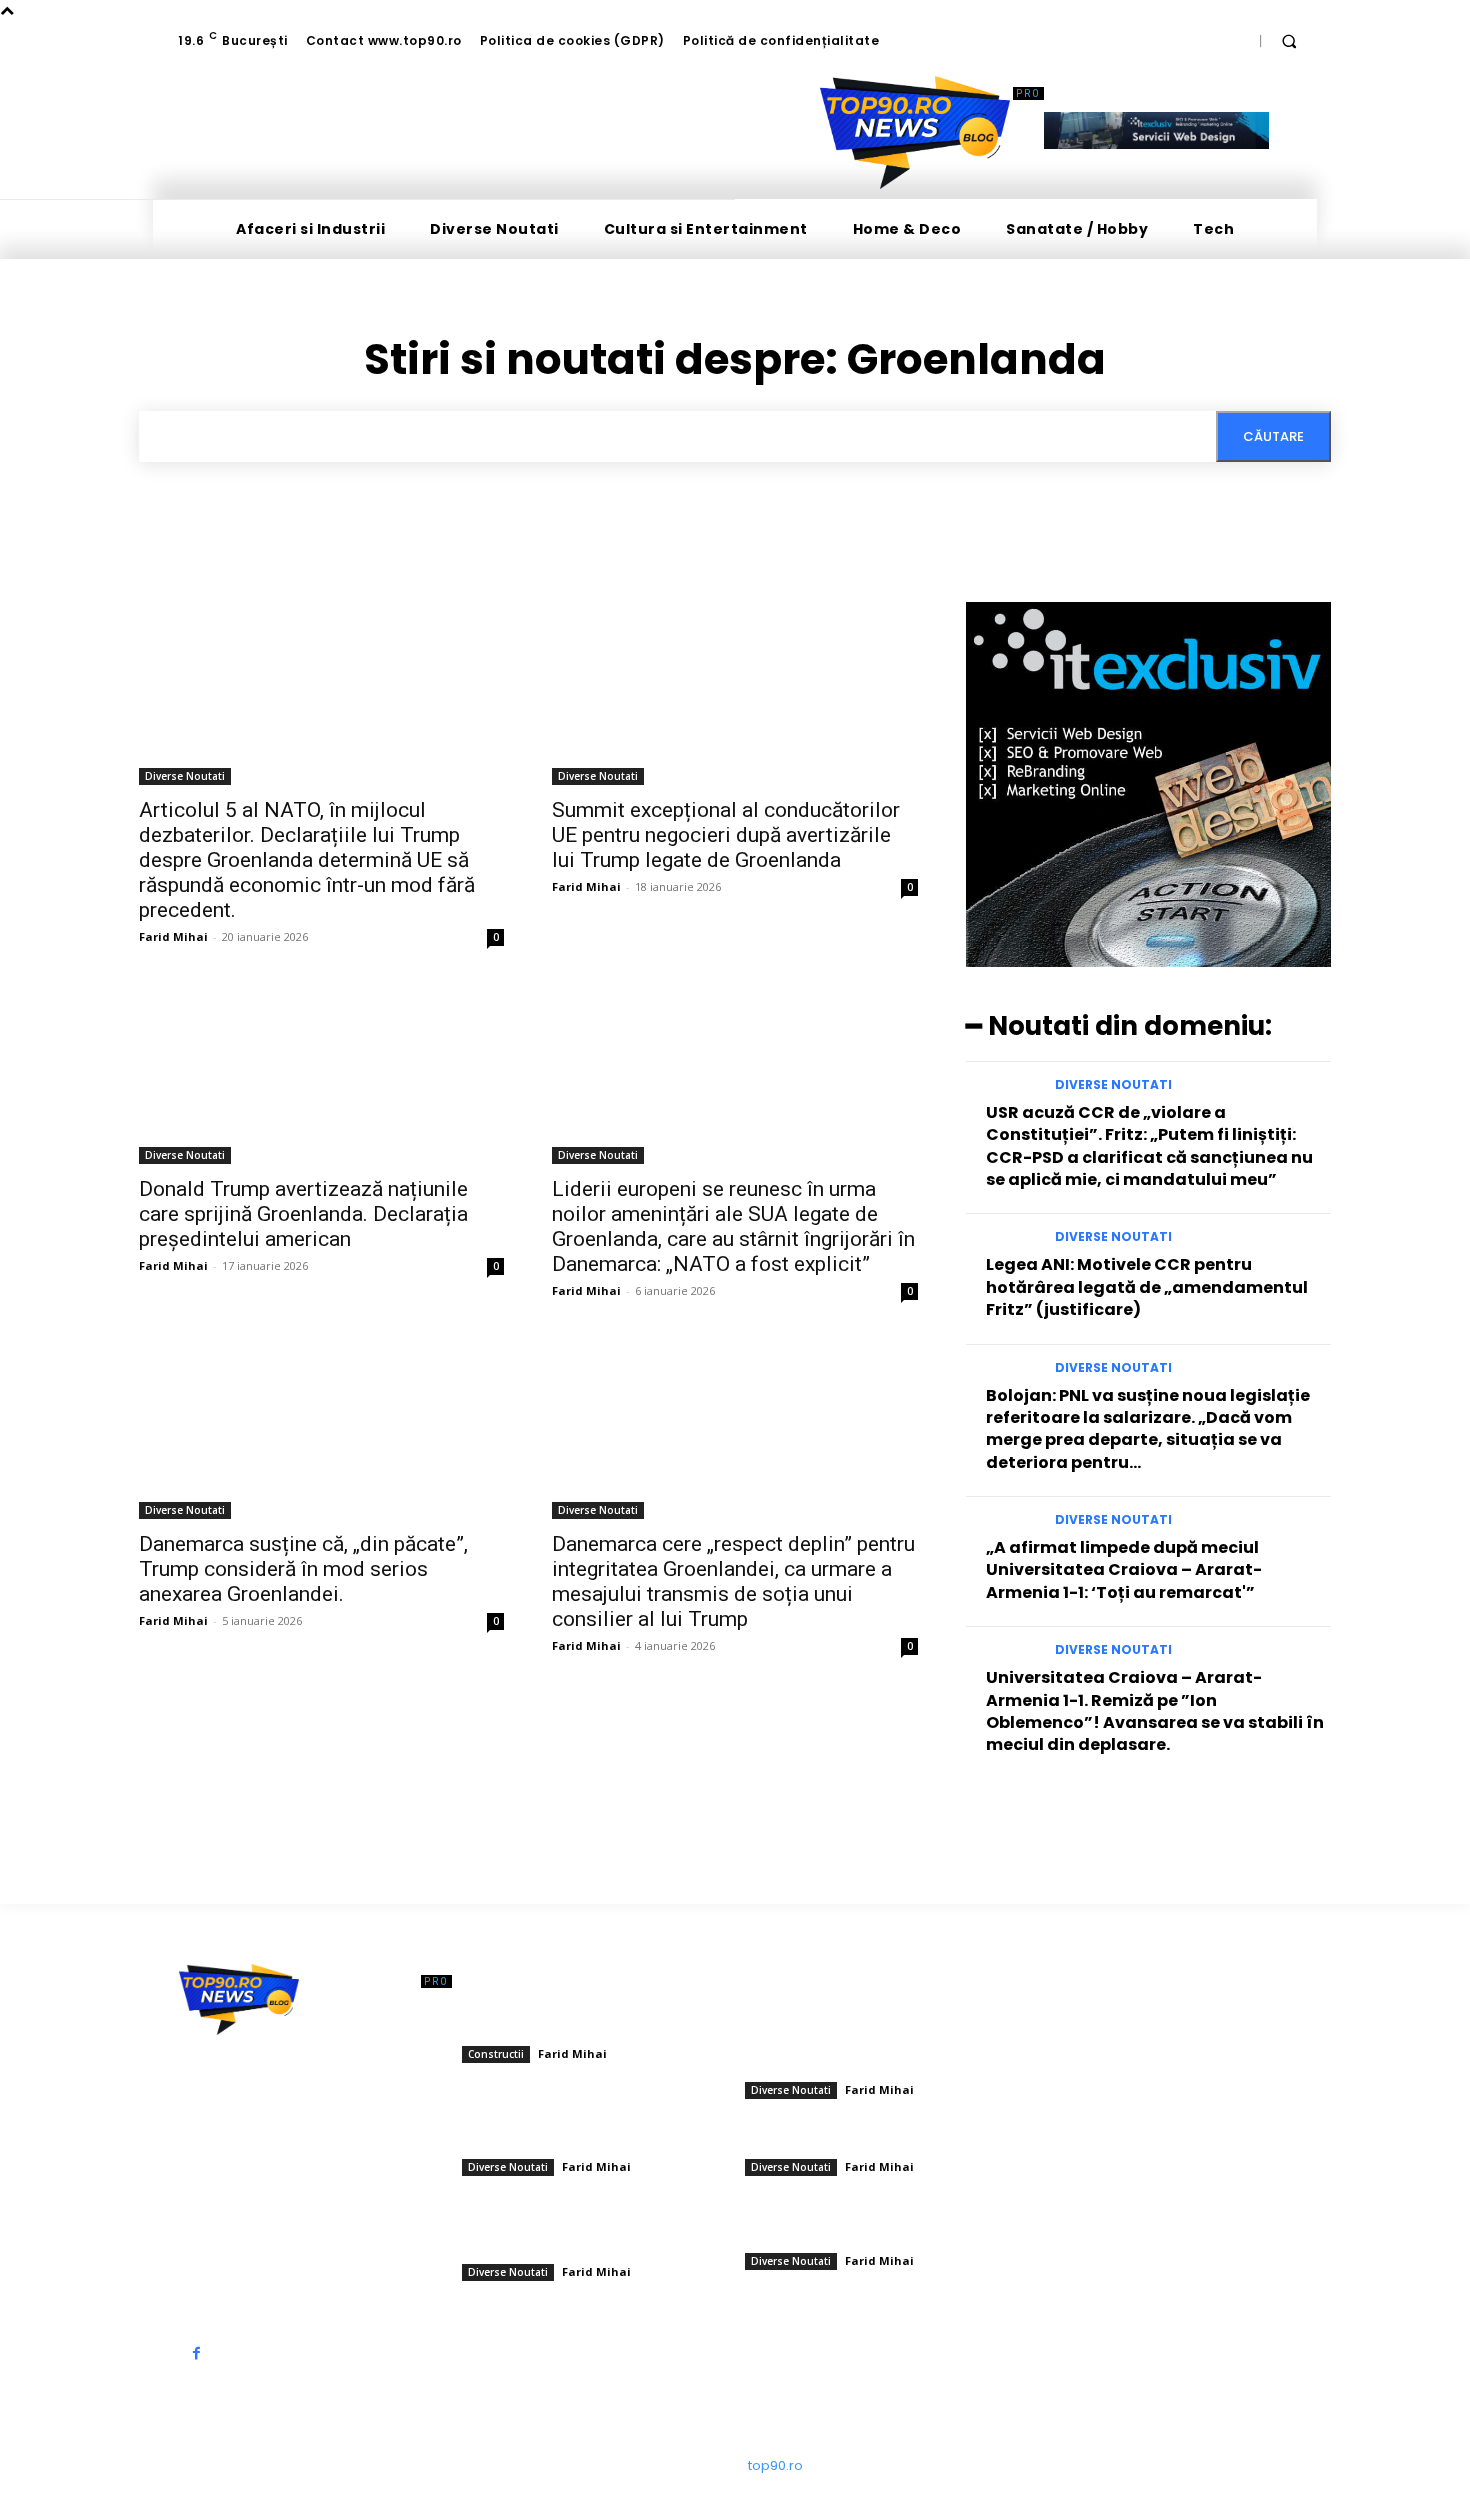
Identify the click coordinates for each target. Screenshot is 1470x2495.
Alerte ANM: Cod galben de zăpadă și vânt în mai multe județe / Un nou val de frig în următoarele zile (590, 2230)
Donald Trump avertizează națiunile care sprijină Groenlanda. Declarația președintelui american (303, 1214)
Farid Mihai (173, 936)
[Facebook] (196, 2353)
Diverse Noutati (185, 776)
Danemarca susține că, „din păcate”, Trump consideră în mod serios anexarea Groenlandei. (303, 1569)
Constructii (496, 2054)
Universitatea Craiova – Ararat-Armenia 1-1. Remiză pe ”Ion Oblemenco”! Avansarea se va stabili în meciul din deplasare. (1155, 1711)
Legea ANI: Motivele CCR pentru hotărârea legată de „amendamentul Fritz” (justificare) (1147, 1287)
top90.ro (775, 2465)
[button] (1289, 41)
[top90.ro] (915, 132)
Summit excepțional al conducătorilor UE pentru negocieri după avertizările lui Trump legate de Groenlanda (726, 835)
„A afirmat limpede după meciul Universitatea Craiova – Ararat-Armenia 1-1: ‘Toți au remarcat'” (1124, 1570)
